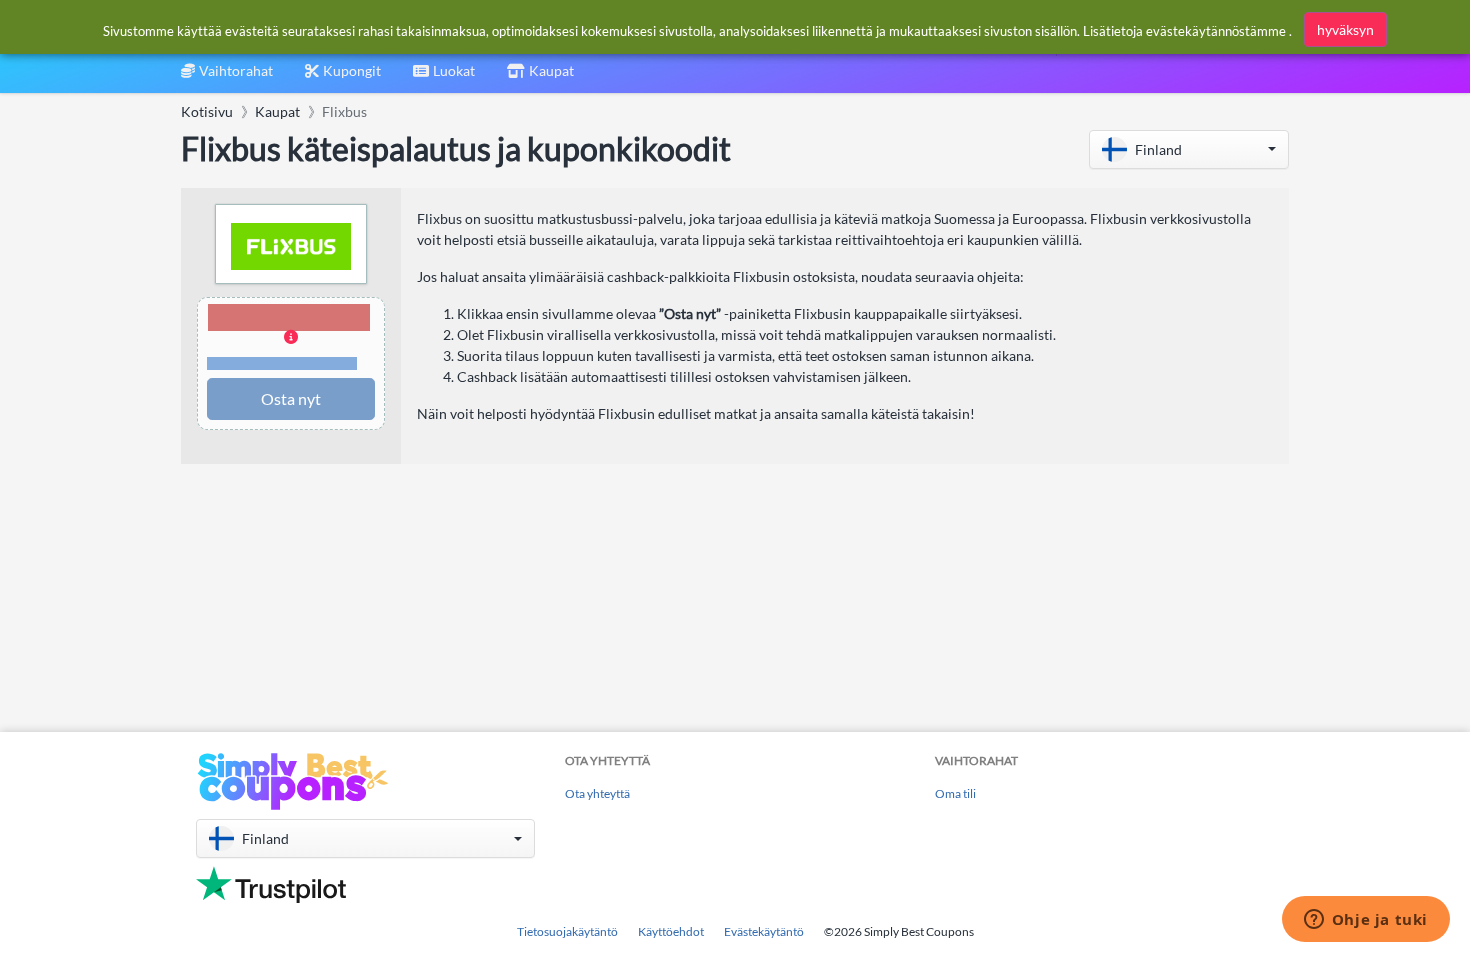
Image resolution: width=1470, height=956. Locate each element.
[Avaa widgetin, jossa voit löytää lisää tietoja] (1365, 921)
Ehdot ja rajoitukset (282, 363)
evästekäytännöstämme (1216, 31)
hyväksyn (1345, 29)
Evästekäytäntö (764, 931)
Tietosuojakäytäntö (567, 931)
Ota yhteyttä (597, 793)
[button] (1189, 149)
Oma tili (955, 793)
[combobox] (444, 77)
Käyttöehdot (671, 931)
